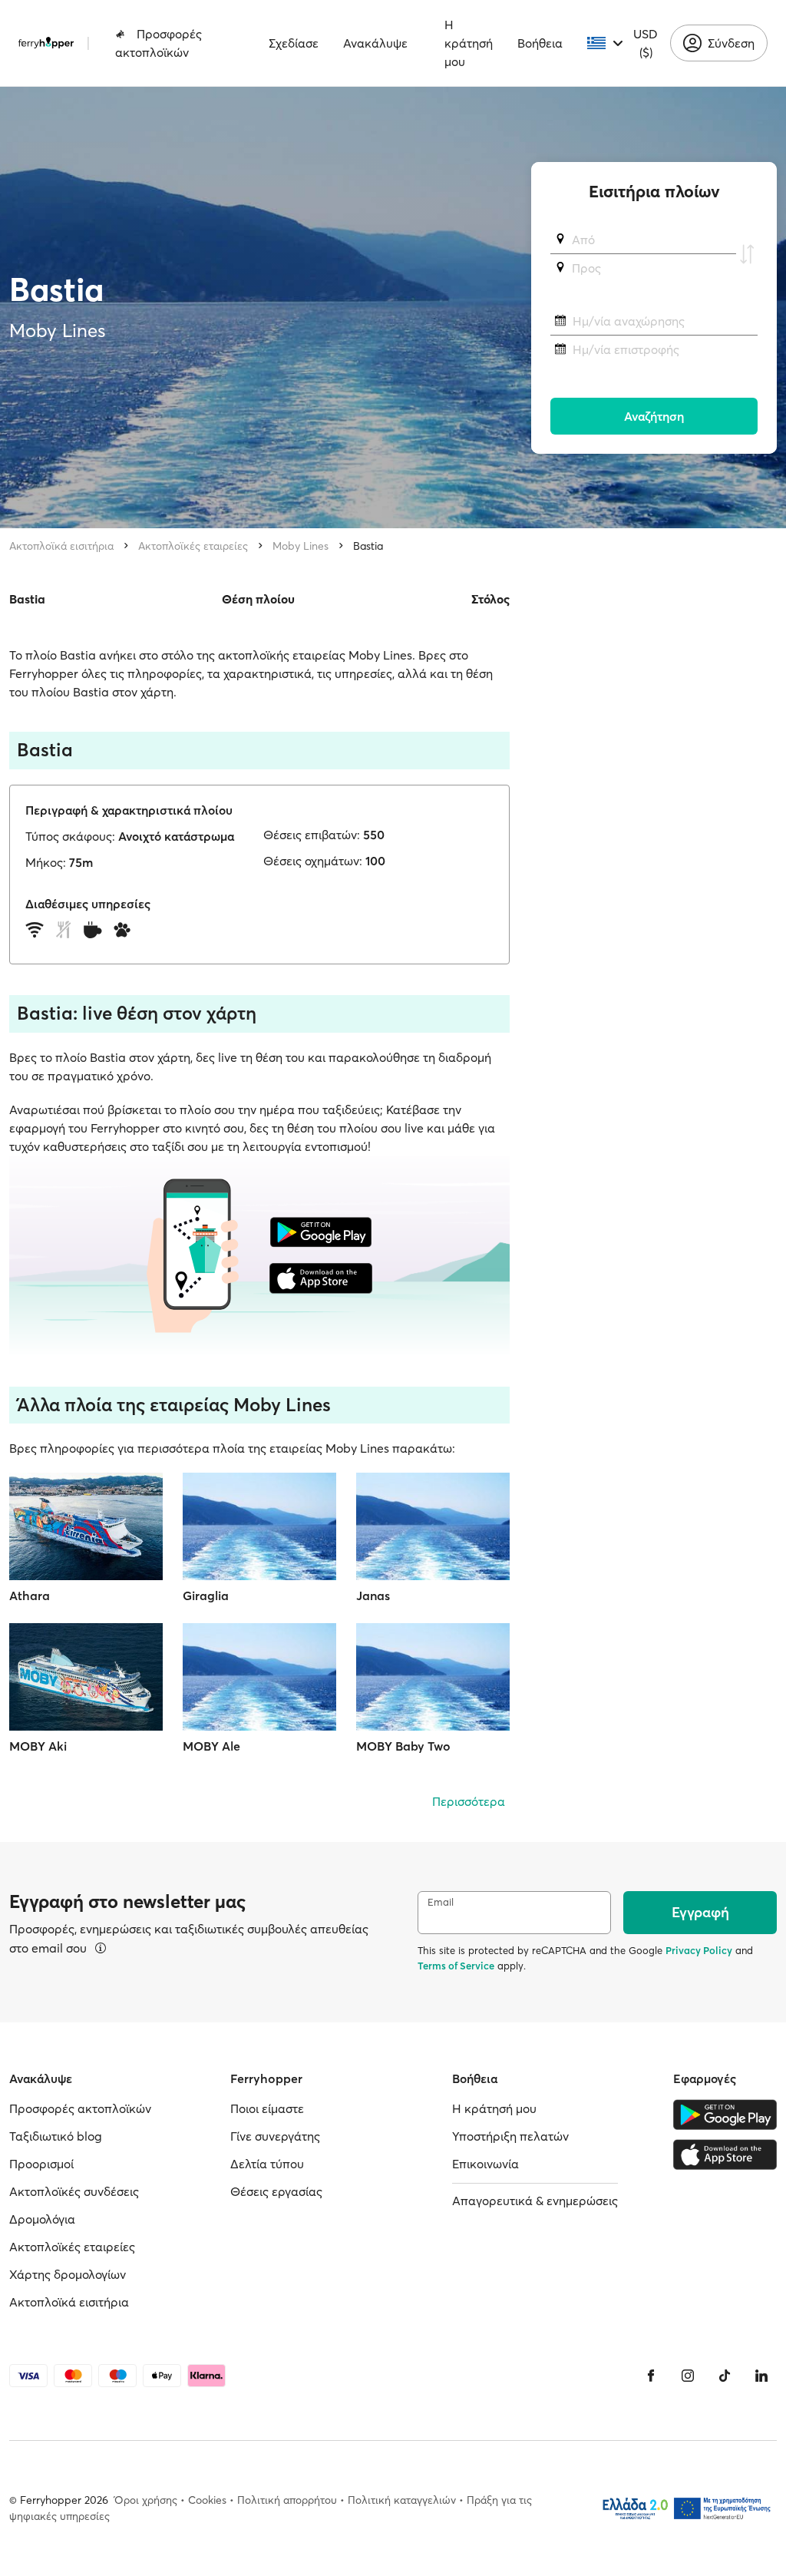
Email (441, 1902)
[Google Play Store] (725, 2115)
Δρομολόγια (42, 2219)
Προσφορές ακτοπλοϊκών (159, 43)
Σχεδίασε (294, 43)
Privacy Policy (699, 1950)
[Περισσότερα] (101, 1948)
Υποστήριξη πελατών (510, 2136)
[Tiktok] (725, 2376)
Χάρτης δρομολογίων (68, 2274)
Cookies (207, 2500)
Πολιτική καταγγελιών (402, 2500)
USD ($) (646, 43)
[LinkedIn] (761, 2376)
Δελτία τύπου (267, 2164)
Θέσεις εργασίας (276, 2191)
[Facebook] (651, 2376)
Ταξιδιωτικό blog (56, 2136)
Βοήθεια (540, 43)
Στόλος (490, 599)
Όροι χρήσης (146, 2500)
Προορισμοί (41, 2164)
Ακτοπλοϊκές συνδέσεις (74, 2191)
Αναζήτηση (654, 416)
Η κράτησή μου (469, 43)
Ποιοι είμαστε (267, 2108)
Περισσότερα (469, 1801)
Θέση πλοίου (258, 599)
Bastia (368, 546)
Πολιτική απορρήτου (287, 2500)
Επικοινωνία (485, 2164)
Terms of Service (456, 1966)
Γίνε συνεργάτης (275, 2136)
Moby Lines (301, 546)
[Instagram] (688, 2376)
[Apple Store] (725, 2154)
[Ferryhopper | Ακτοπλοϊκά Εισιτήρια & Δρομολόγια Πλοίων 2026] (46, 43)
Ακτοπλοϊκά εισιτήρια (61, 546)
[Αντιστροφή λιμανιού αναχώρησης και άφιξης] (747, 254)
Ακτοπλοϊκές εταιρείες (193, 546)
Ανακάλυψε (375, 43)
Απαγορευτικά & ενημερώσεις (535, 2201)
